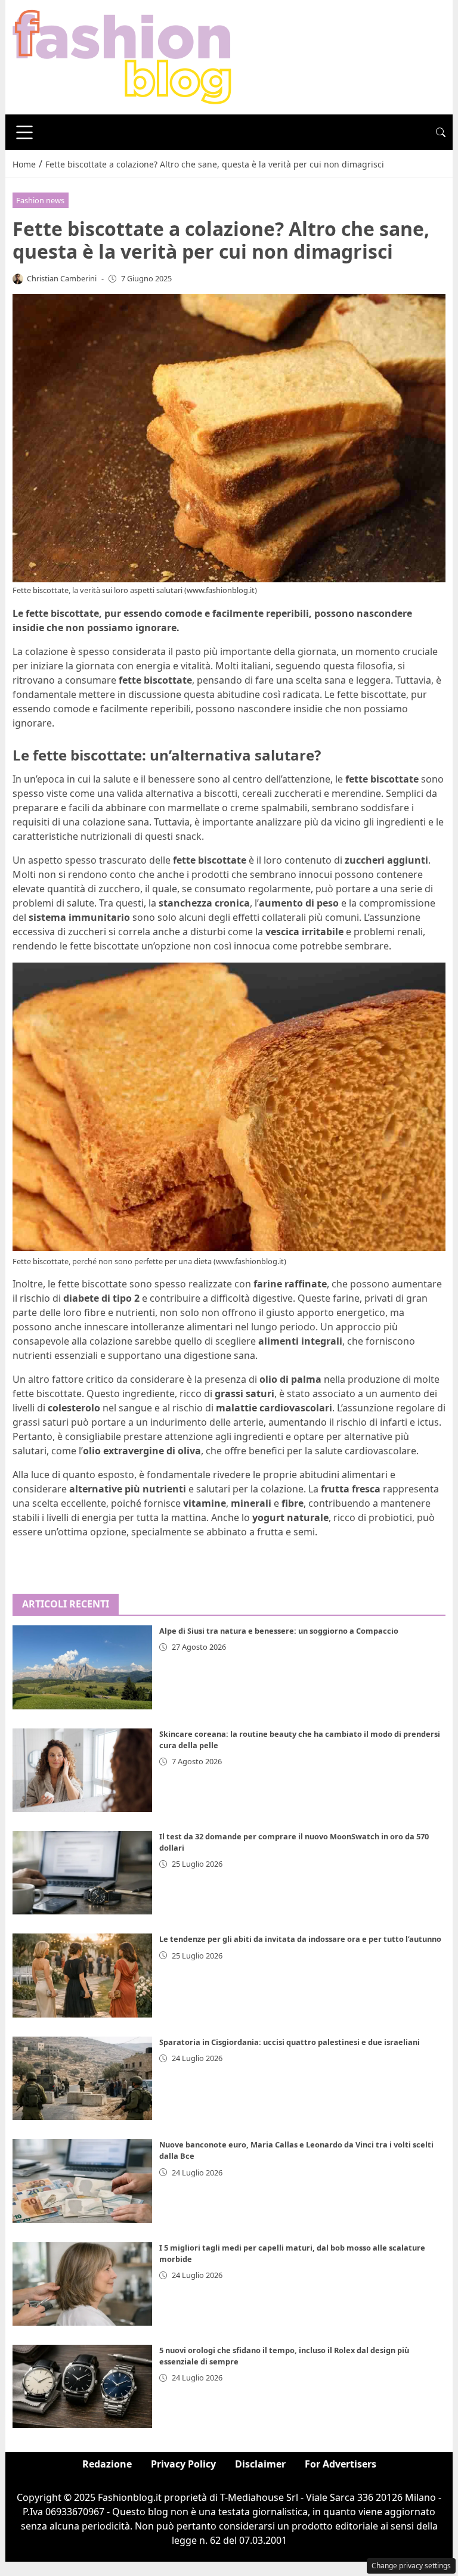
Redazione (107, 2464)
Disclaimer (260, 2464)
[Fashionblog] (122, 56)
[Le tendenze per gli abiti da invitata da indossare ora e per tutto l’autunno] (82, 1975)
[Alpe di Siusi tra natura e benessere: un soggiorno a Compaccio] (82, 1667)
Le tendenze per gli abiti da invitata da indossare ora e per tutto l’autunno (300, 1939)
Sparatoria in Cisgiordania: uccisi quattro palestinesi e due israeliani (290, 2042)
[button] (441, 132)
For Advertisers (341, 2464)
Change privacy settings (411, 2566)
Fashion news (40, 200)
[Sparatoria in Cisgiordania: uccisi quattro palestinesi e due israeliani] (82, 2078)
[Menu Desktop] (24, 132)
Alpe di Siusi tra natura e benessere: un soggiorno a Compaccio (279, 1631)
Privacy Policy (183, 2464)
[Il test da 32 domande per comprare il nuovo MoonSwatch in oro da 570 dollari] (82, 1873)
